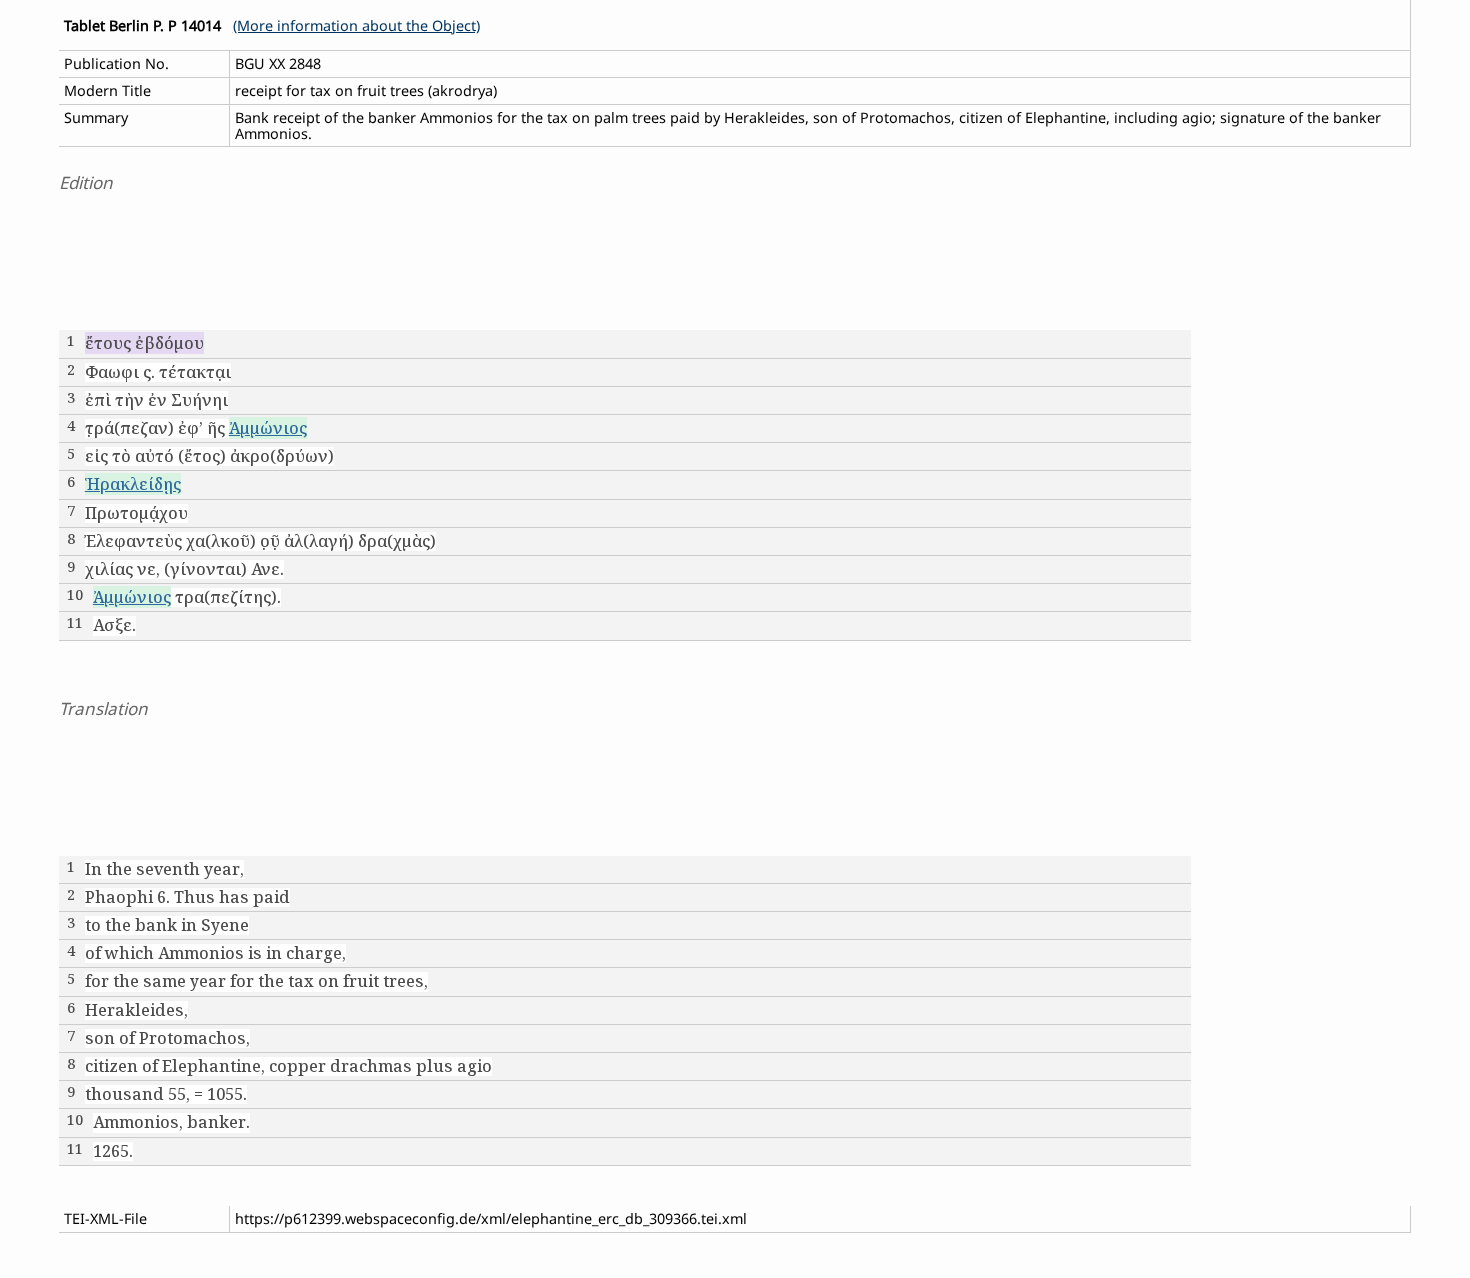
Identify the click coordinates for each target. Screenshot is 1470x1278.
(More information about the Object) (356, 25)
